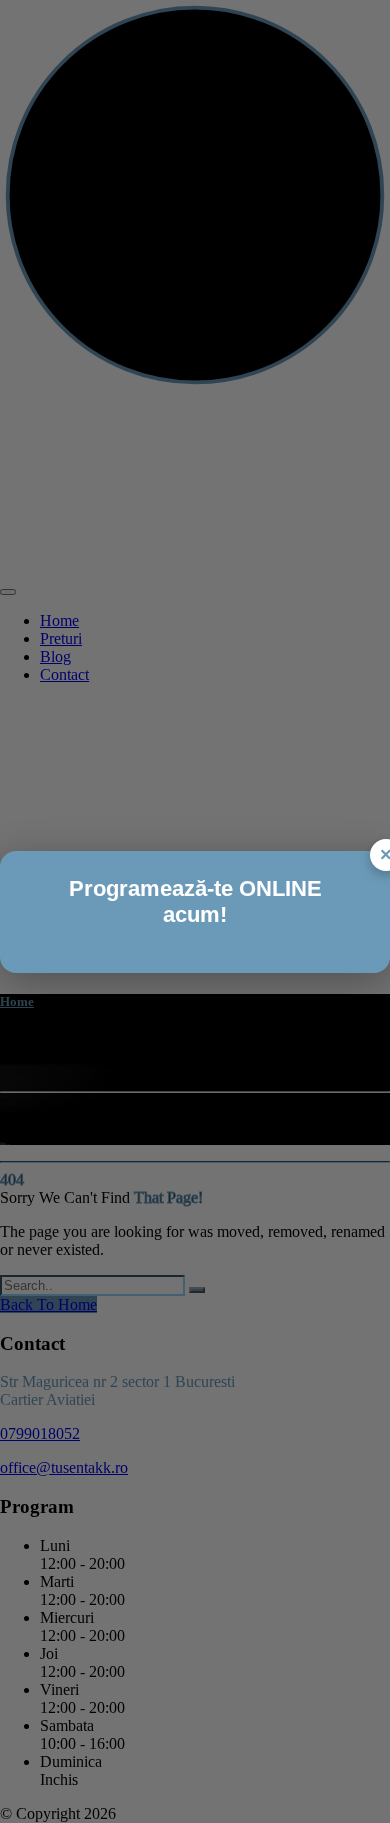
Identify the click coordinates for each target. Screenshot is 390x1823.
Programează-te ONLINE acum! (195, 901)
